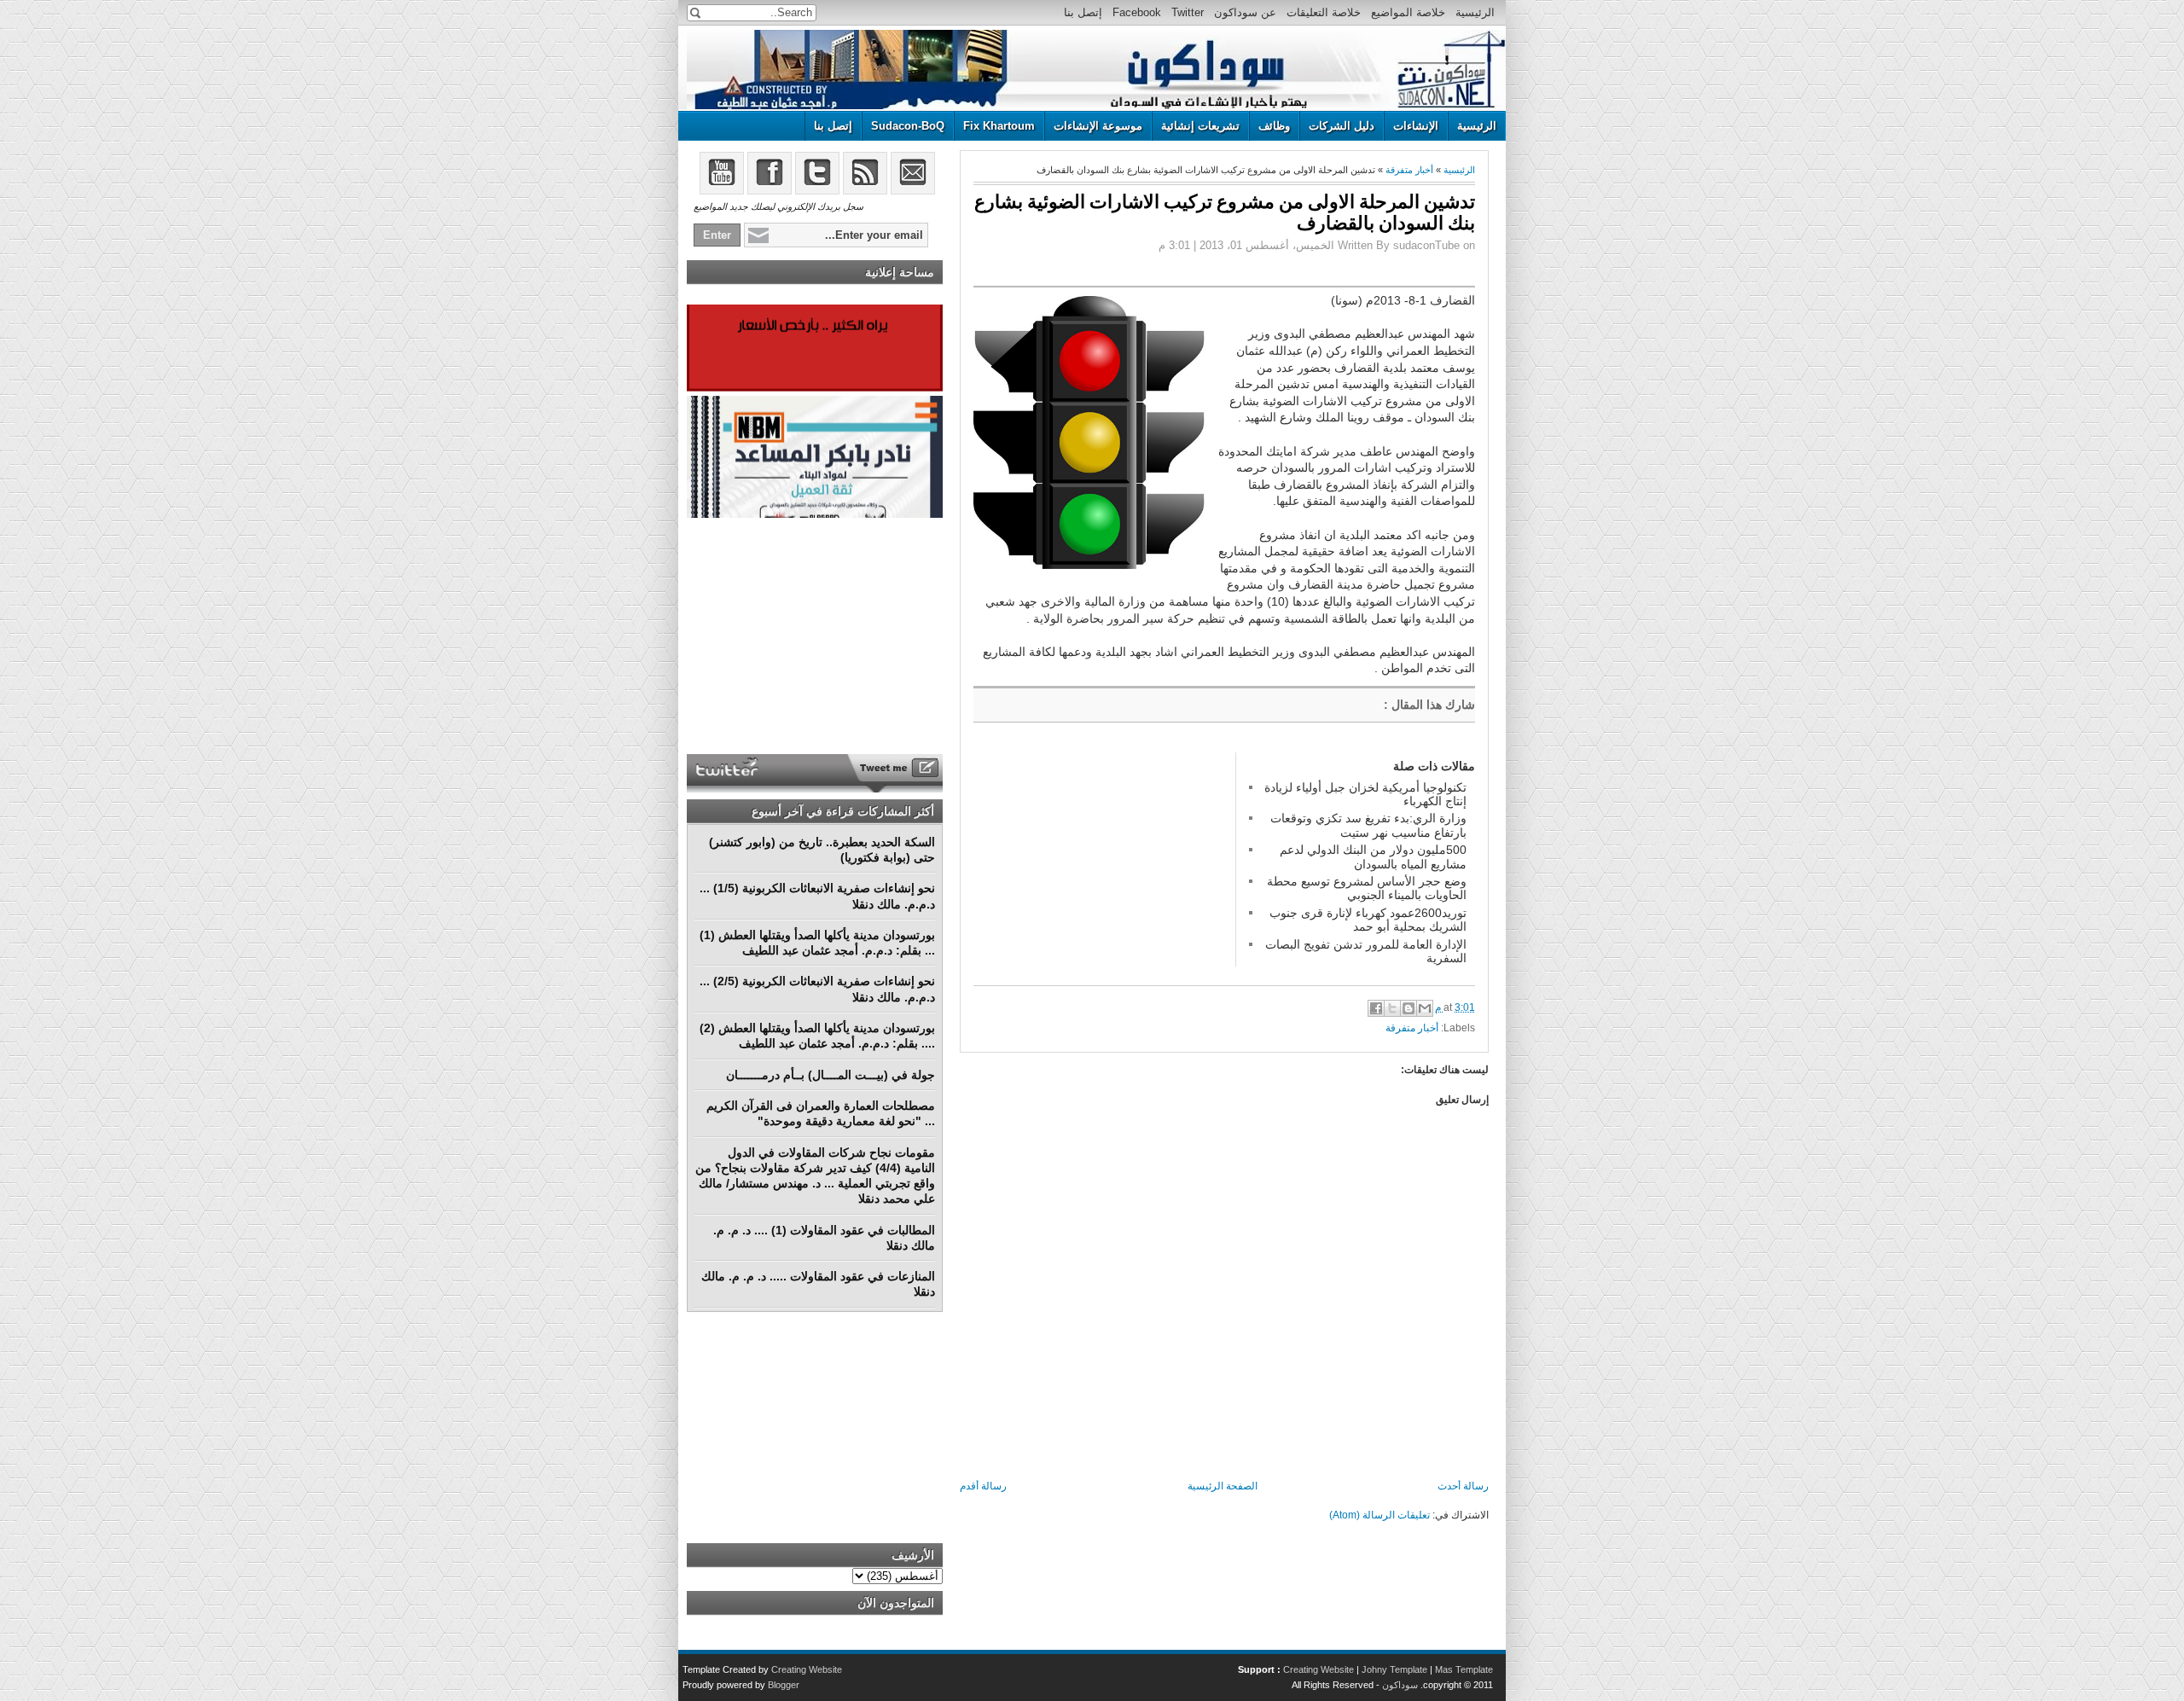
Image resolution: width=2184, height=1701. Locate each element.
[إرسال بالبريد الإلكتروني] (1425, 1008)
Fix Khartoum (999, 126)
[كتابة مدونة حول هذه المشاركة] (1409, 1008)
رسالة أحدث (1463, 1486)
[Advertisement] (1101, 859)
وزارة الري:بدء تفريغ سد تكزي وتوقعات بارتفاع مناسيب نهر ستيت (1368, 825)
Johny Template (1394, 1669)
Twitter (1188, 12)
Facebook (1137, 12)
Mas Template (1464, 1669)
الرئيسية (1475, 12)
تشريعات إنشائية (1200, 126)
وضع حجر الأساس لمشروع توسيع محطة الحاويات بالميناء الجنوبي (1367, 888)
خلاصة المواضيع (1408, 12)
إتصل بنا (1083, 12)
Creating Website (1319, 1669)
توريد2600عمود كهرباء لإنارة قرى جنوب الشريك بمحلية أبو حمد (1368, 920)
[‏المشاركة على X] (1392, 1008)
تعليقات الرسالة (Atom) (1380, 1515)
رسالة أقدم (983, 1486)
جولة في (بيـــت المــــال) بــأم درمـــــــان (831, 1075)
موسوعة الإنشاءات (1098, 126)
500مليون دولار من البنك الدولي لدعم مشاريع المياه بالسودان (1373, 856)
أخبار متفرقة (1409, 170)
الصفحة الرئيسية (1223, 1486)
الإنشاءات (1416, 126)
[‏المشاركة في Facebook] (1376, 1008)
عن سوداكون (1245, 12)
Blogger (784, 1685)
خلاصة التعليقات (1324, 12)
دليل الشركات (1342, 126)
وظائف (1274, 126)
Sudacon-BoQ (908, 126)
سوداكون (1400, 1685)
